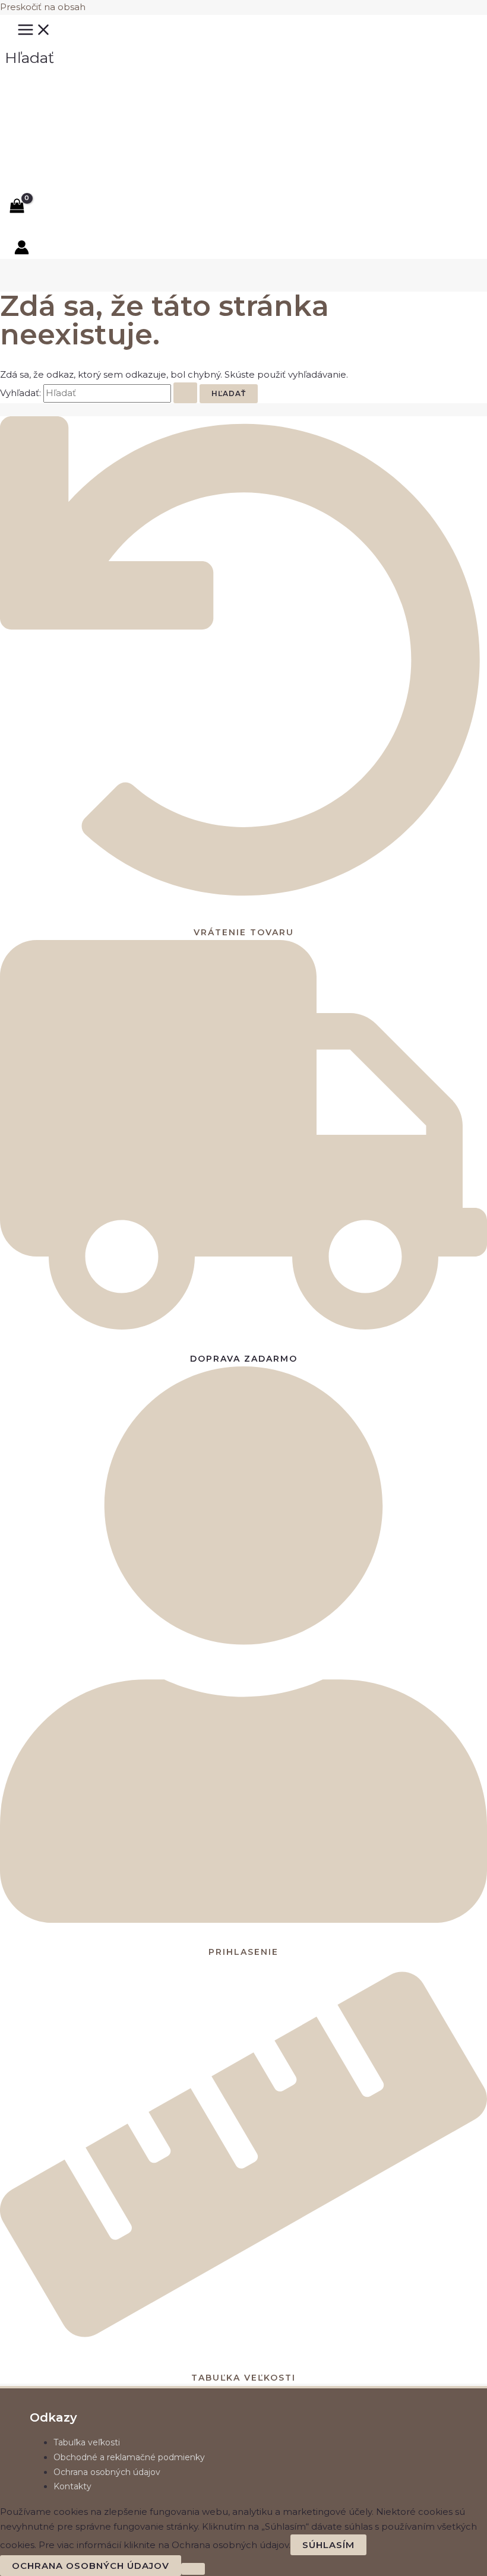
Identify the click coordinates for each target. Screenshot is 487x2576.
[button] (29, 58)
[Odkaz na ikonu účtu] (22, 250)
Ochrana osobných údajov (107, 2472)
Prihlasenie (243, 1952)
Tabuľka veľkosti (243, 2378)
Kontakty (72, 2486)
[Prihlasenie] (243, 1918)
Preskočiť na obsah (43, 7)
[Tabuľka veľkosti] (243, 2344)
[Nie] (193, 2569)
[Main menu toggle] (34, 30)
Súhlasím (328, 2545)
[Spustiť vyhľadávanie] (185, 393)
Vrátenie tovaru (244, 932)
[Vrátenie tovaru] (243, 898)
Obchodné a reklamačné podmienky (129, 2457)
